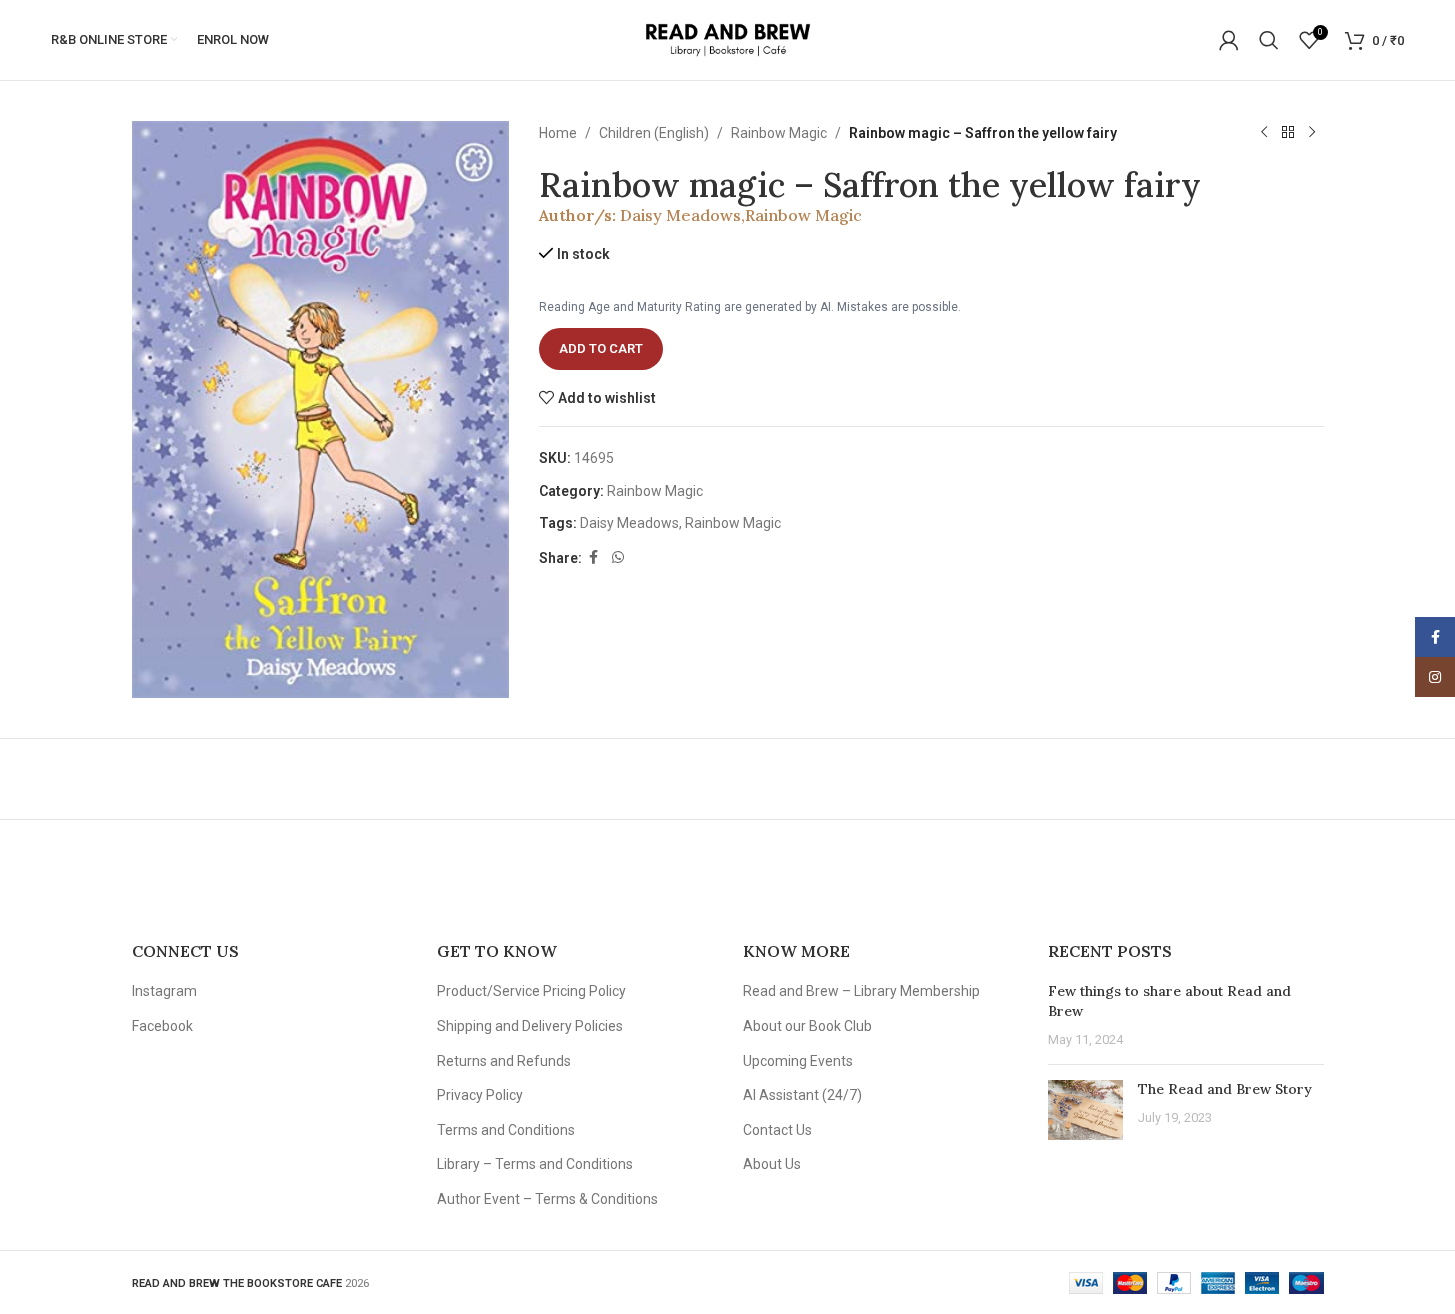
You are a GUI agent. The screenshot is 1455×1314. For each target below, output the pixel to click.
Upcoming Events (798, 1061)
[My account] (1229, 40)
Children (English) (654, 133)
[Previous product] (1264, 133)
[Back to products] (1288, 133)
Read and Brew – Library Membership (861, 991)
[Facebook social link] (594, 557)
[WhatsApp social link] (618, 557)
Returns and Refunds (504, 1061)
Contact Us (777, 1130)
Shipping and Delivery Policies (530, 1026)
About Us (772, 1164)
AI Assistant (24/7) (802, 1095)
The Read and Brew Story (1225, 1089)
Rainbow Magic (779, 133)
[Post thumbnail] (1085, 1110)
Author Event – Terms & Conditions (547, 1199)
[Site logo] (727, 39)
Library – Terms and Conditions (535, 1164)
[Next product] (1312, 133)
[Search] (1269, 40)
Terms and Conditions (506, 1130)
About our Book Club (807, 1026)
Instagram (164, 991)
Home (558, 133)
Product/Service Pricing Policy (531, 991)
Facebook (162, 1026)
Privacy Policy (480, 1095)
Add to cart (601, 348)
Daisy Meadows (680, 215)
